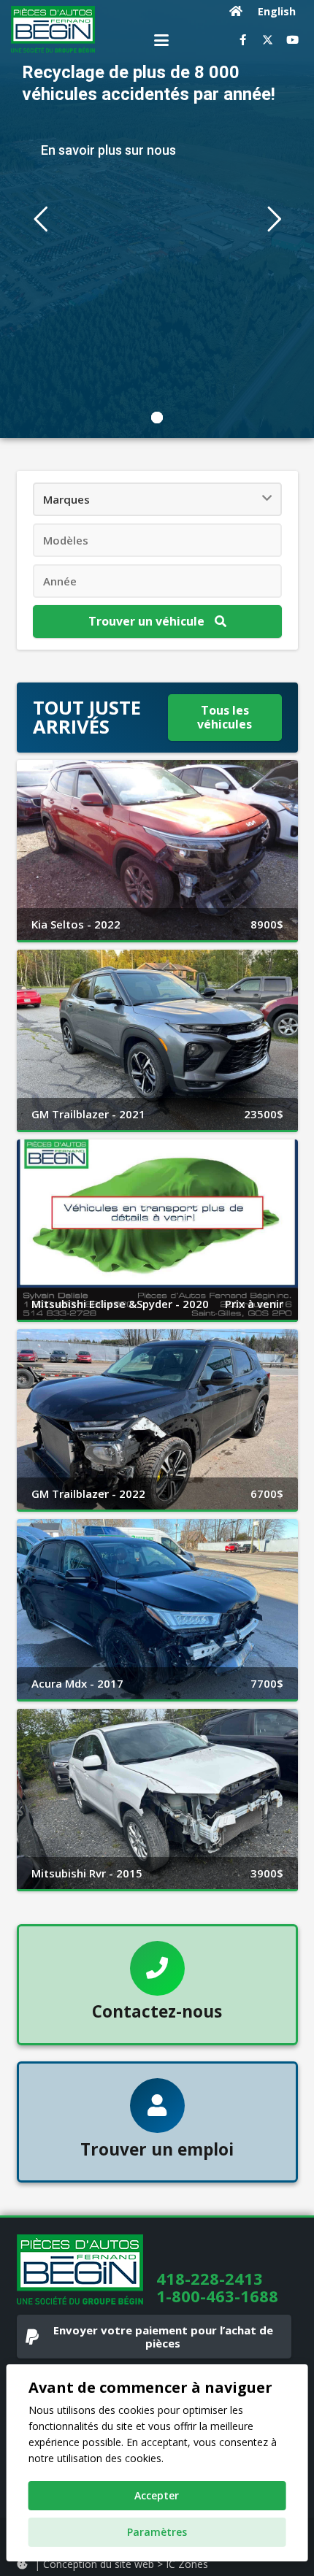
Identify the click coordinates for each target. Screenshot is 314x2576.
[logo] (53, 29)
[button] (161, 40)
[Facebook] (242, 40)
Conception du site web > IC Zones (126, 2564)
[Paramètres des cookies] (22, 2564)
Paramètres (157, 2532)
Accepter (157, 2495)
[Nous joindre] (157, 1985)
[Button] (236, 11)
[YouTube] (292, 40)
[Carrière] (157, 2122)
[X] (267, 40)
